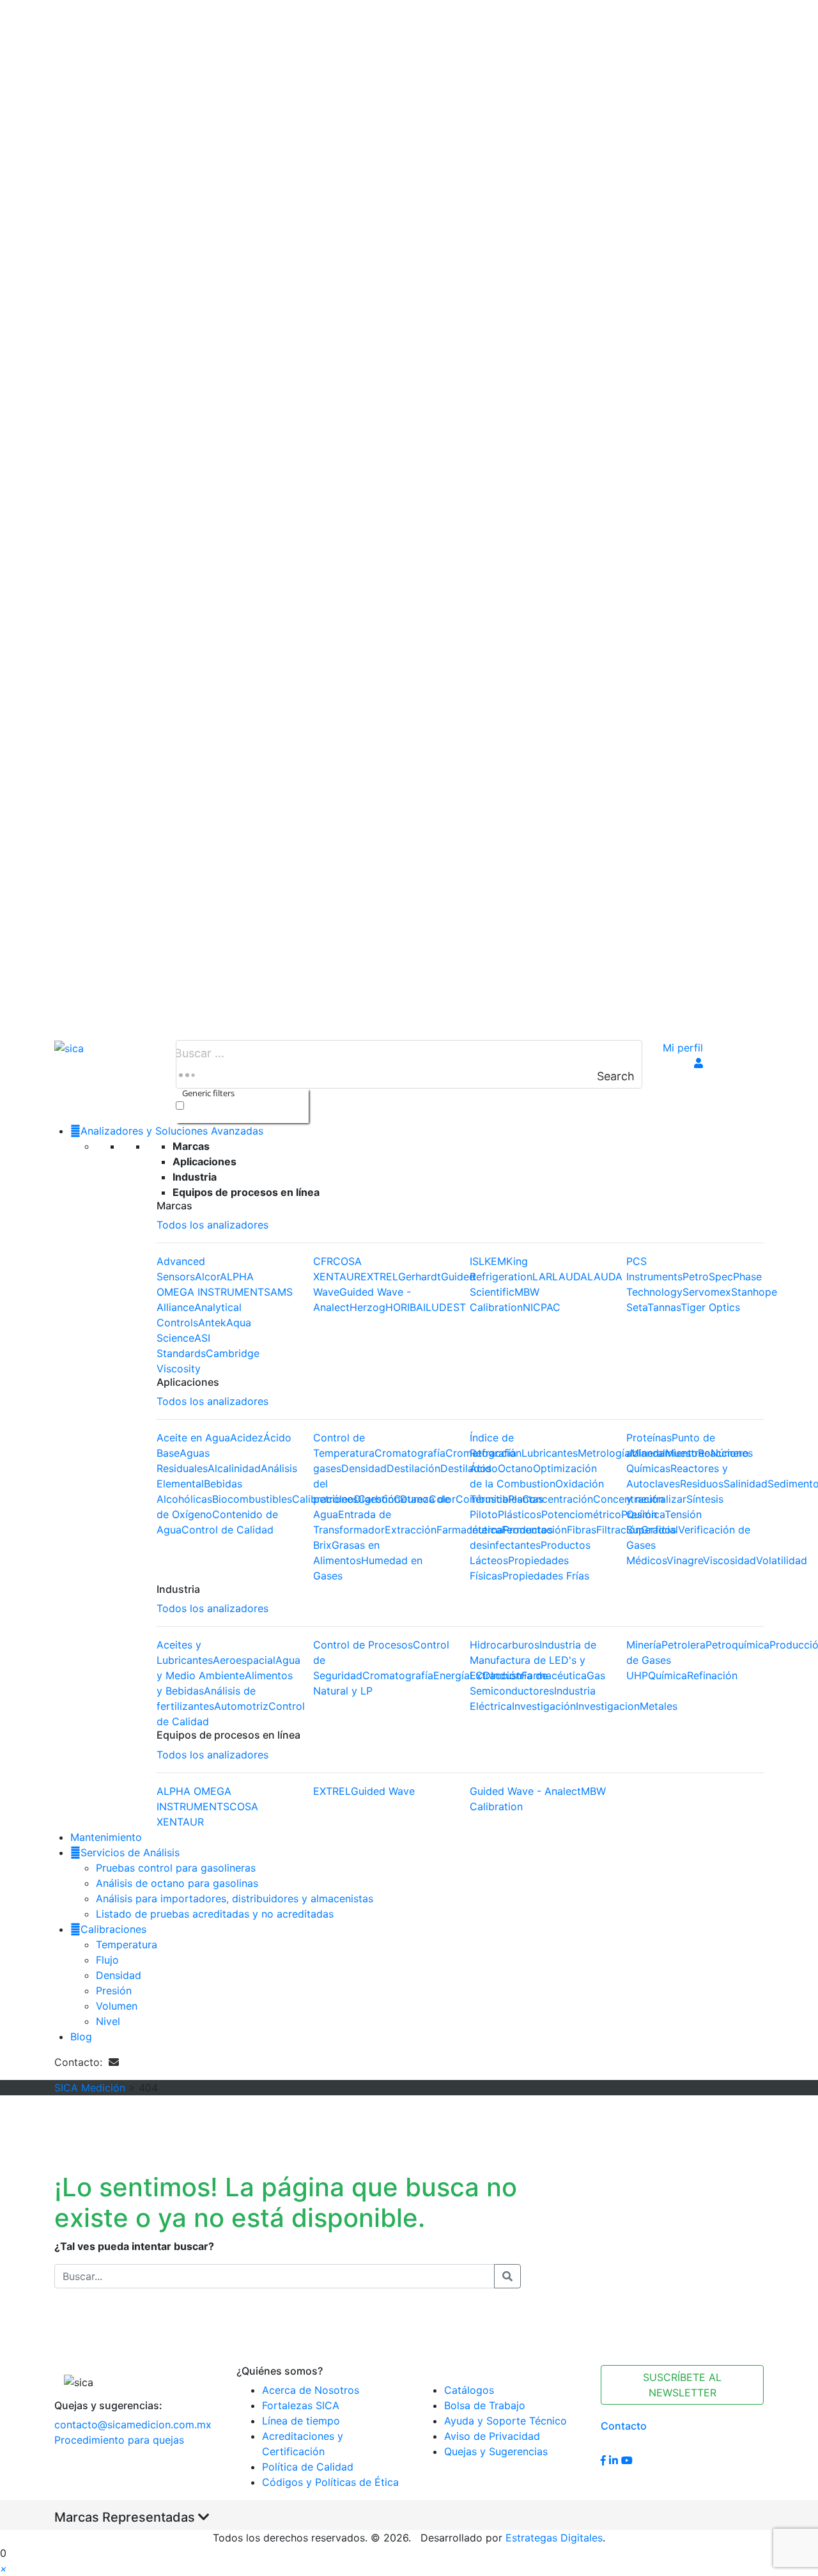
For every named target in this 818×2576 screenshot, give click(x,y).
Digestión (377, 1499)
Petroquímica (737, 1645)
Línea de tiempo (301, 2421)
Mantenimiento (106, 1837)
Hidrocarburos (505, 1645)
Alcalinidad (234, 1468)
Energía (451, 1675)
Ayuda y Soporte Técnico (505, 2421)
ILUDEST (444, 1307)
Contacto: (81, 2062)
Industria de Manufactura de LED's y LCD (533, 1660)
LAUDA (570, 1276)
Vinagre (685, 1560)
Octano (515, 1468)
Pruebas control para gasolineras (176, 1868)
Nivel (108, 2021)
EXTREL (379, 1276)
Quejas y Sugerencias (496, 2451)
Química (668, 1675)
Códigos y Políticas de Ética (330, 2482)
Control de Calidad (228, 1530)
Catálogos (469, 2390)
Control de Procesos (363, 1645)
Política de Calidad (308, 2467)
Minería (644, 1645)
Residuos (702, 1484)
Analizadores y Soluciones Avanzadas (172, 1131)
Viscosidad (729, 1560)
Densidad (364, 1468)
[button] (4, 2568)
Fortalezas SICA (301, 2405)
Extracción (411, 1530)
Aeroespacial (244, 1660)
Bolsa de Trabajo (485, 2405)
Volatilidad (782, 1560)
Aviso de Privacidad (492, 2436)
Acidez (247, 1438)
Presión (114, 1990)
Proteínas (649, 1438)
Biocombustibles (252, 1499)
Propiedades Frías (546, 1576)
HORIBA (404, 1307)
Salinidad (745, 1484)
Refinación (712, 1675)
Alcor (207, 1276)
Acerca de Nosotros (311, 2390)
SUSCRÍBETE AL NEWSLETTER (682, 2385)
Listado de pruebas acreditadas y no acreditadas (215, 1914)
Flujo (107, 1960)
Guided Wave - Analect (525, 1791)
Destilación (413, 1468)
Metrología (604, 1453)
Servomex (707, 1292)
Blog (81, 2037)
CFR (323, 1261)
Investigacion (608, 1706)
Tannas (664, 1307)
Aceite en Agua (193, 1438)
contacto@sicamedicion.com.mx (133, 2425)
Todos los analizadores (212, 1225)
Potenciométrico (581, 1514)
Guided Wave (383, 1791)
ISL (477, 1261)
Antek (212, 1323)
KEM (495, 1261)
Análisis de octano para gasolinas (177, 1883)
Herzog (367, 1307)
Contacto (624, 2426)
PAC (551, 1307)
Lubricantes (550, 1453)
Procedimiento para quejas (119, 2440)
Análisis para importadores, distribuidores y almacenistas (235, 1898)
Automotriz (241, 1706)
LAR (542, 1276)
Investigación (544, 1706)
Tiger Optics (710, 1307)
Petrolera (683, 1645)
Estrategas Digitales (554, 2538)
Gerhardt (420, 1276)
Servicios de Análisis (130, 1852)
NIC (532, 1307)
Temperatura (127, 1944)
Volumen (117, 2006)
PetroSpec (708, 1276)
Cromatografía (410, 1453)
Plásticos (520, 1514)
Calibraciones (113, 1929)
